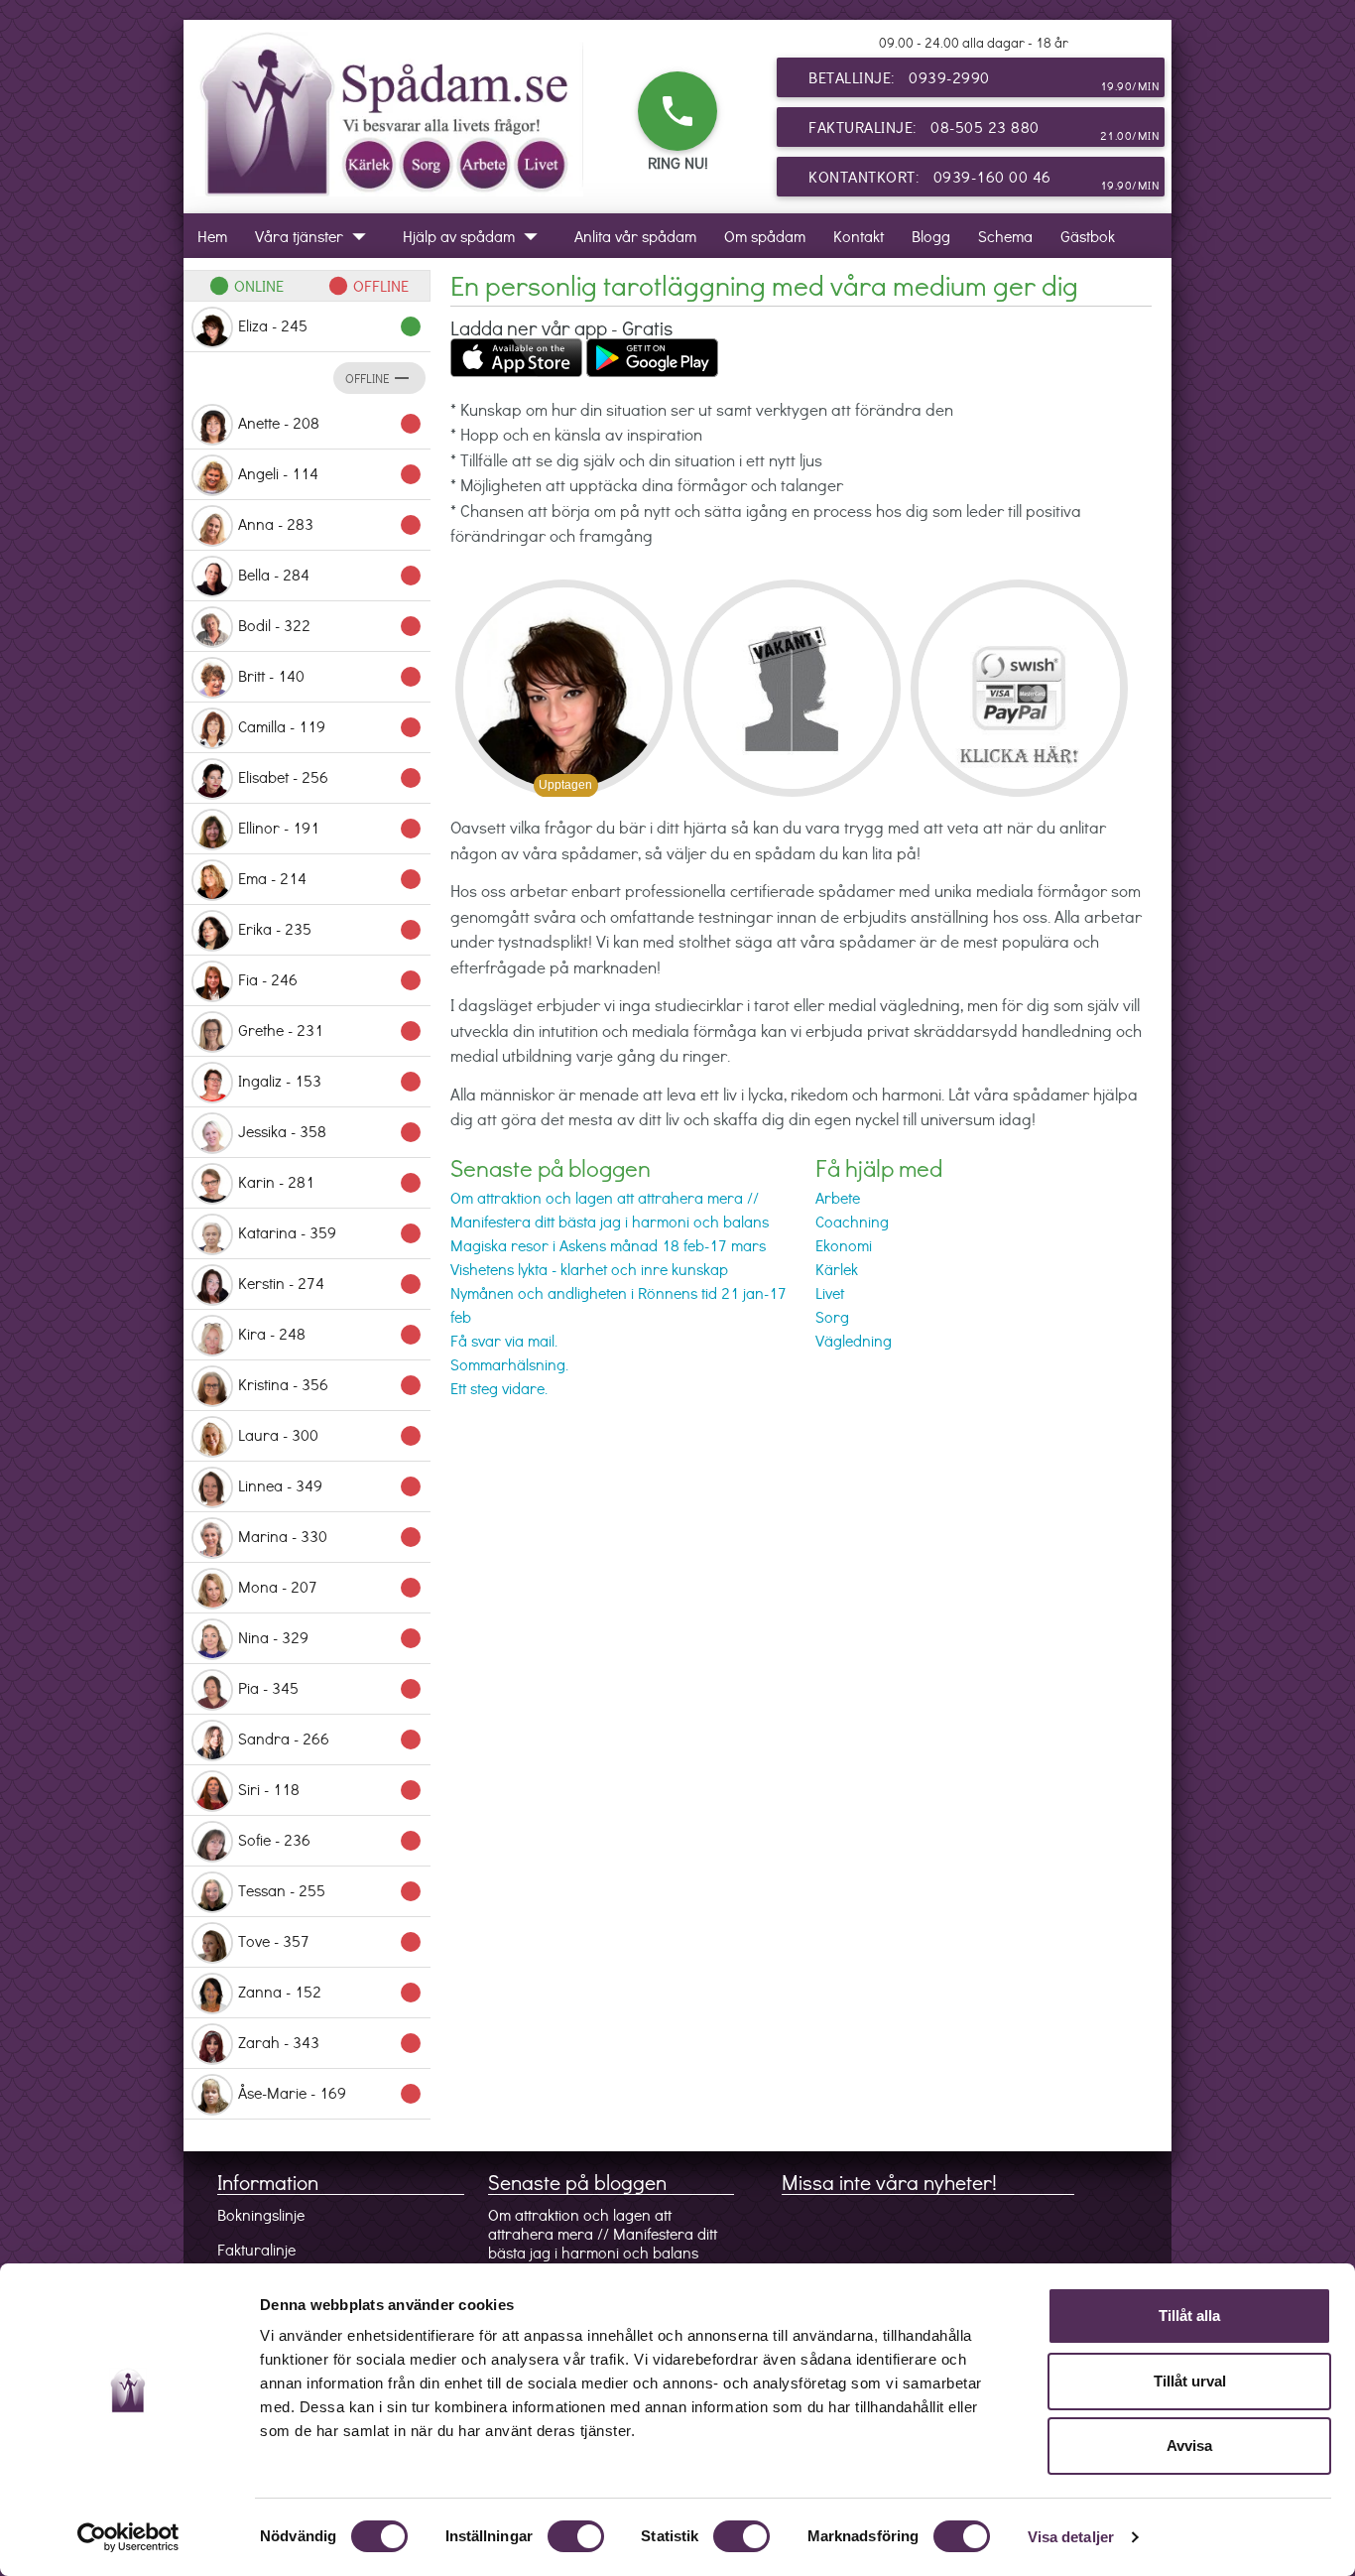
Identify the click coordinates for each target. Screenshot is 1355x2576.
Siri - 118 (330, 1790)
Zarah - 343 (330, 2043)
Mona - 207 (330, 1588)
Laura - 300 (330, 1436)
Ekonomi (844, 1245)
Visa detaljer (1071, 2537)
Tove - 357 (330, 1942)
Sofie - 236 (330, 1841)
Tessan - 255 (330, 1891)
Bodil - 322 (330, 626)
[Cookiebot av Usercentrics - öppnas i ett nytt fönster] (128, 2537)
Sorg (832, 1316)
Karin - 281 (330, 1183)
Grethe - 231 (330, 1031)
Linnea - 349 (330, 1486)
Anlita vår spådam (635, 236)
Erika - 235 (330, 930)
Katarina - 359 (330, 1233)
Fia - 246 (330, 980)
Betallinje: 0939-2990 (984, 80)
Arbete (838, 1197)
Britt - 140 (330, 677)
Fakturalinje (256, 2249)
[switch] (576, 2536)
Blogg (931, 236)
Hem (212, 236)
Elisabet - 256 (330, 778)
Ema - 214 (330, 879)
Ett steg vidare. (499, 1388)
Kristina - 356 (330, 1385)
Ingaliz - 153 (330, 1082)
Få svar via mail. (504, 1340)
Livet (830, 1292)
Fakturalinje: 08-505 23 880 (984, 129)
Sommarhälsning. (509, 1364)
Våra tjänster (315, 236)
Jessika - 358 (330, 1132)
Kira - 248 (330, 1335)
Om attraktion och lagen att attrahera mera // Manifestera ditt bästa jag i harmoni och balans (603, 2233)
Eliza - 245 (330, 326)
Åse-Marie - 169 (330, 2094)
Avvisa (1189, 2446)
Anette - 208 (330, 424)
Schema (1005, 236)
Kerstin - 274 (330, 1284)
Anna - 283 (330, 525)
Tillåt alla (1189, 2316)
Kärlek (837, 1269)
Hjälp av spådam (475, 236)
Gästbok (1088, 236)
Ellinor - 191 (330, 829)
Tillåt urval (1190, 2381)
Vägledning (854, 1340)
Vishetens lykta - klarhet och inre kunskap (589, 1269)
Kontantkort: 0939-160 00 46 (984, 179)
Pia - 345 (330, 1689)
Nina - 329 (330, 1638)
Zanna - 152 (330, 1993)
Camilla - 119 (330, 727)
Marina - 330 (330, 1537)
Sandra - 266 (330, 1739)
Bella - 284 (330, 576)
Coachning (852, 1221)
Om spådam (765, 236)
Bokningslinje (261, 2214)
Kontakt (859, 236)
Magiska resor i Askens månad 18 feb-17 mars (608, 1245)
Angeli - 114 (330, 474)
